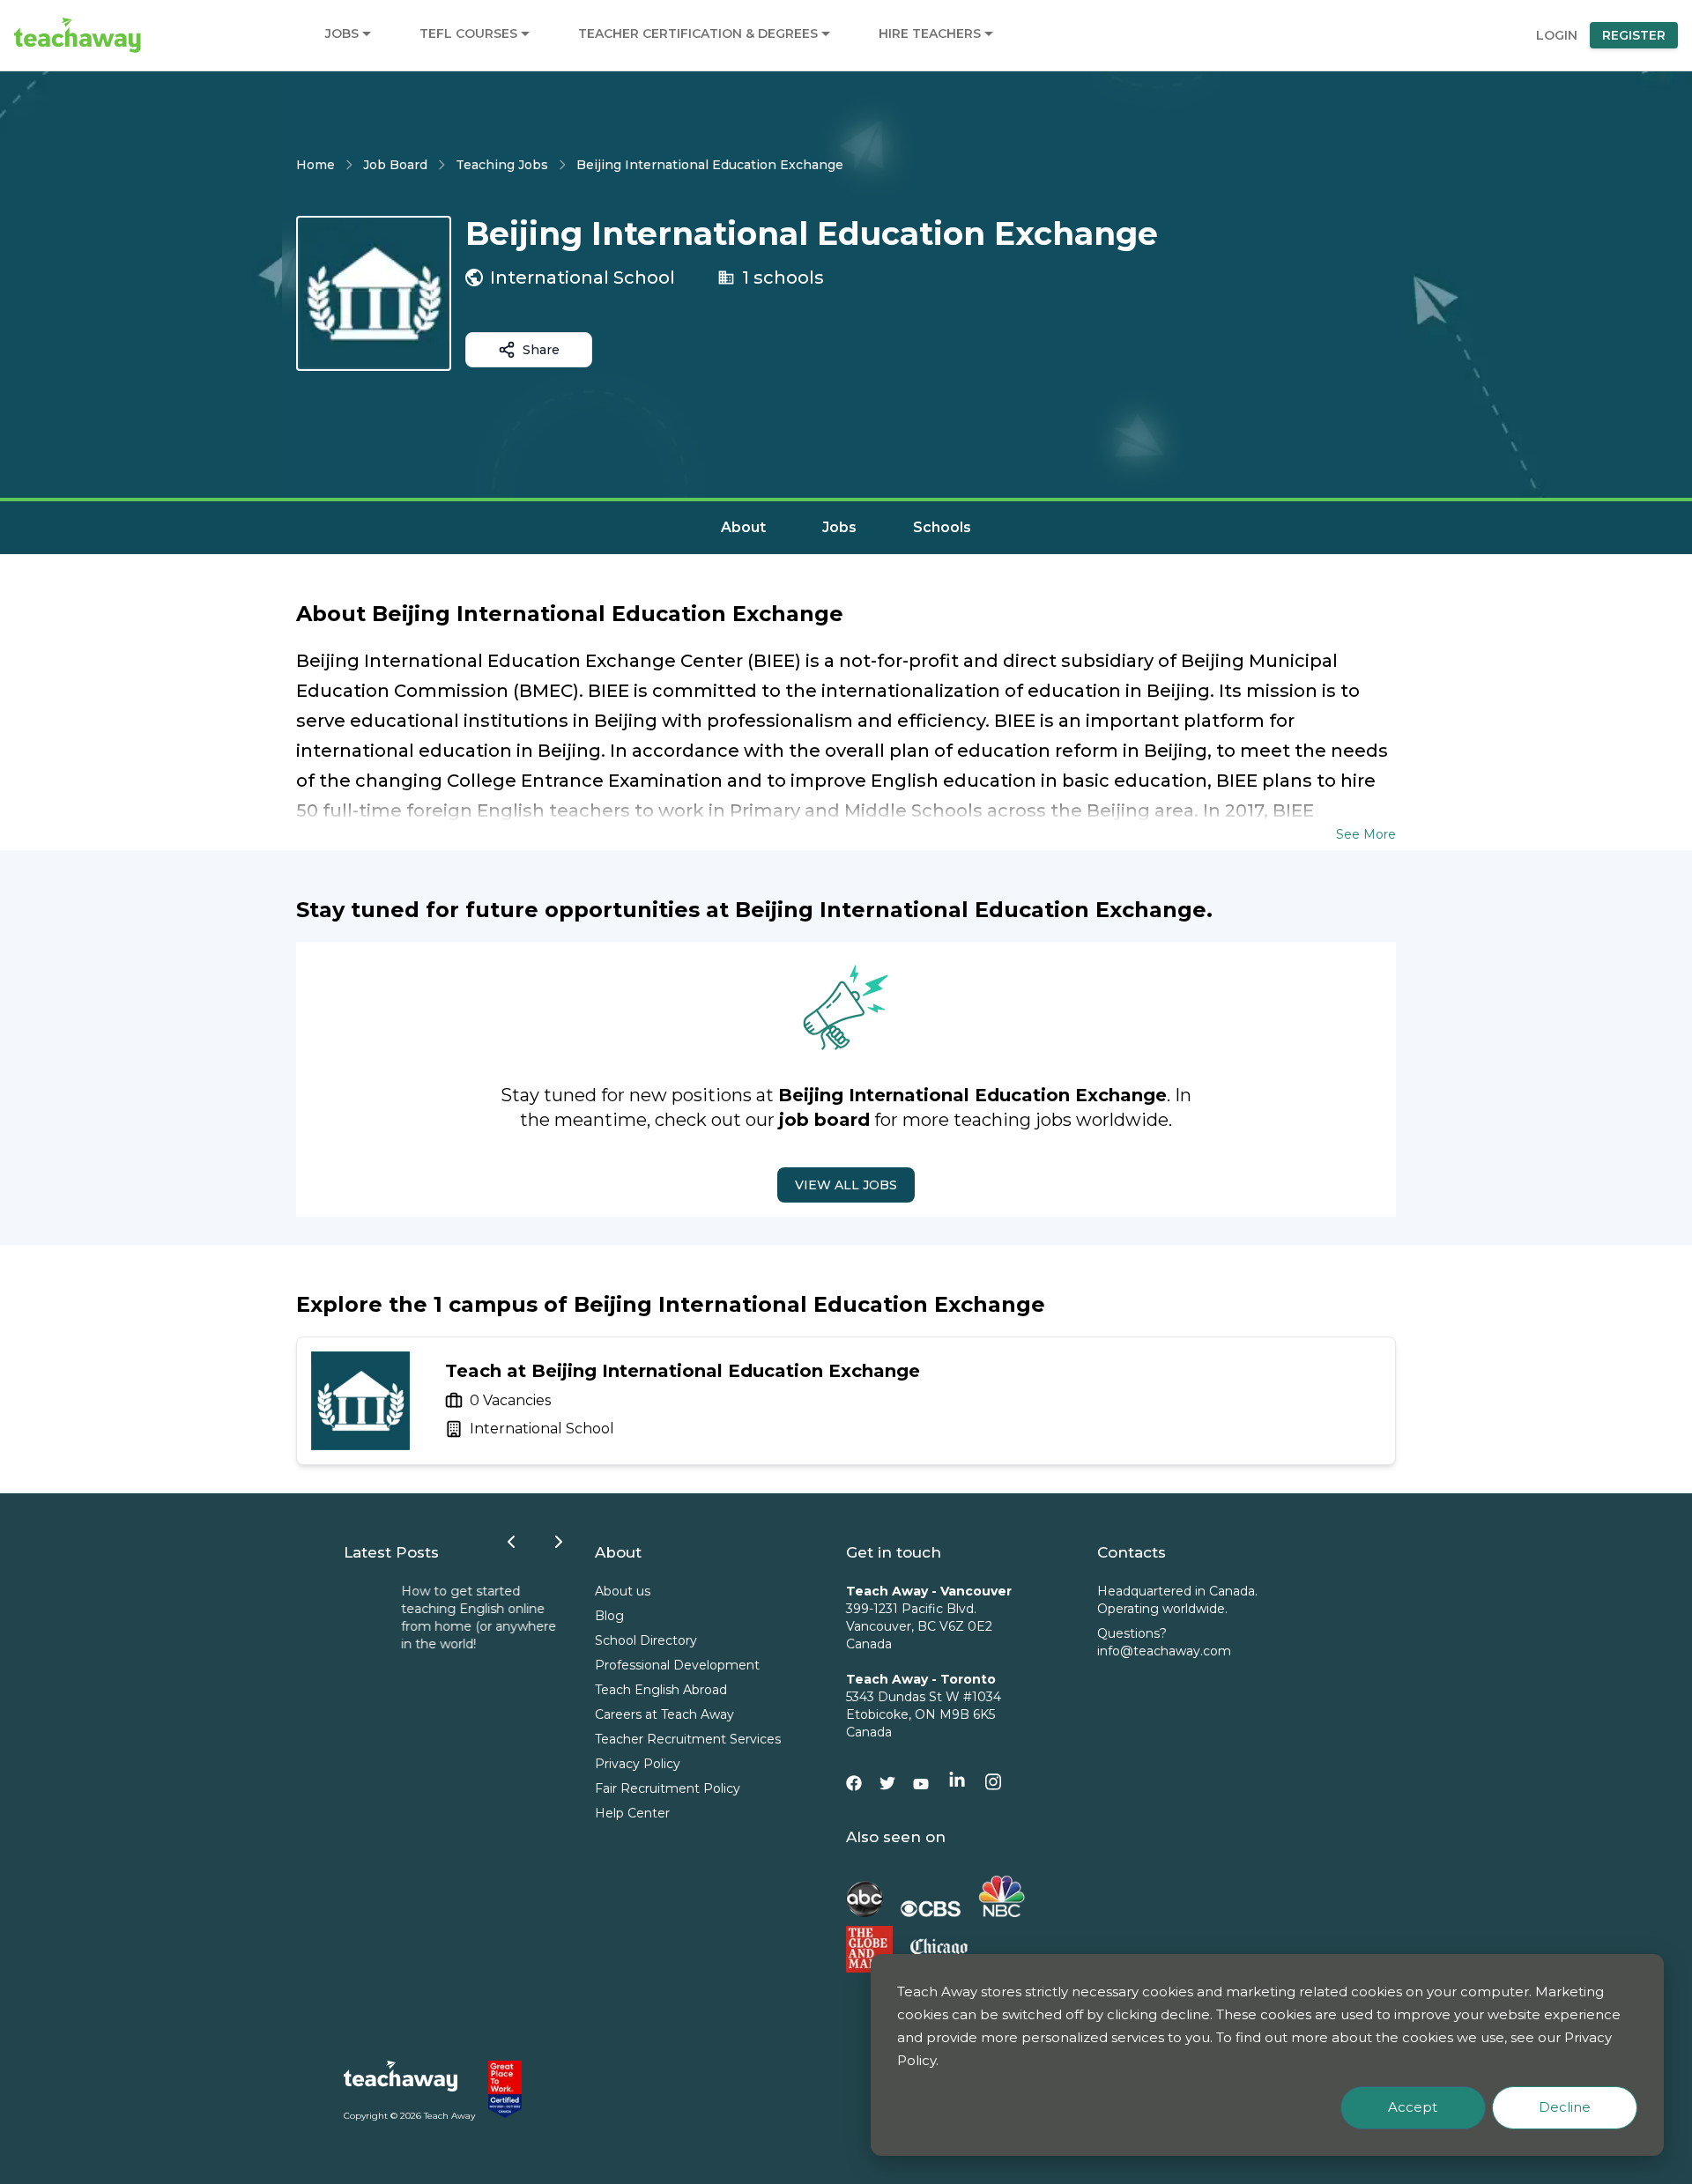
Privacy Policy (638, 1764)
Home (315, 165)
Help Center (632, 1813)
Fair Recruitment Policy (668, 1788)
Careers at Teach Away (664, 1714)
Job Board (395, 165)
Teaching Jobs (502, 165)
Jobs (839, 527)
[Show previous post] (511, 1542)
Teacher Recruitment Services (688, 1739)
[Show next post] (559, 1542)
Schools (942, 527)
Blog (609, 1616)
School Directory (646, 1640)
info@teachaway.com (1164, 1651)
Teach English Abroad (661, 1690)
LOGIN (1557, 35)
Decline (1565, 2107)
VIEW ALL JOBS (846, 1185)
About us (623, 1591)
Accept (1413, 2107)
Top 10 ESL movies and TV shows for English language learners (425, 1609)
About (743, 527)
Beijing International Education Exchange (710, 165)
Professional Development (677, 1665)
